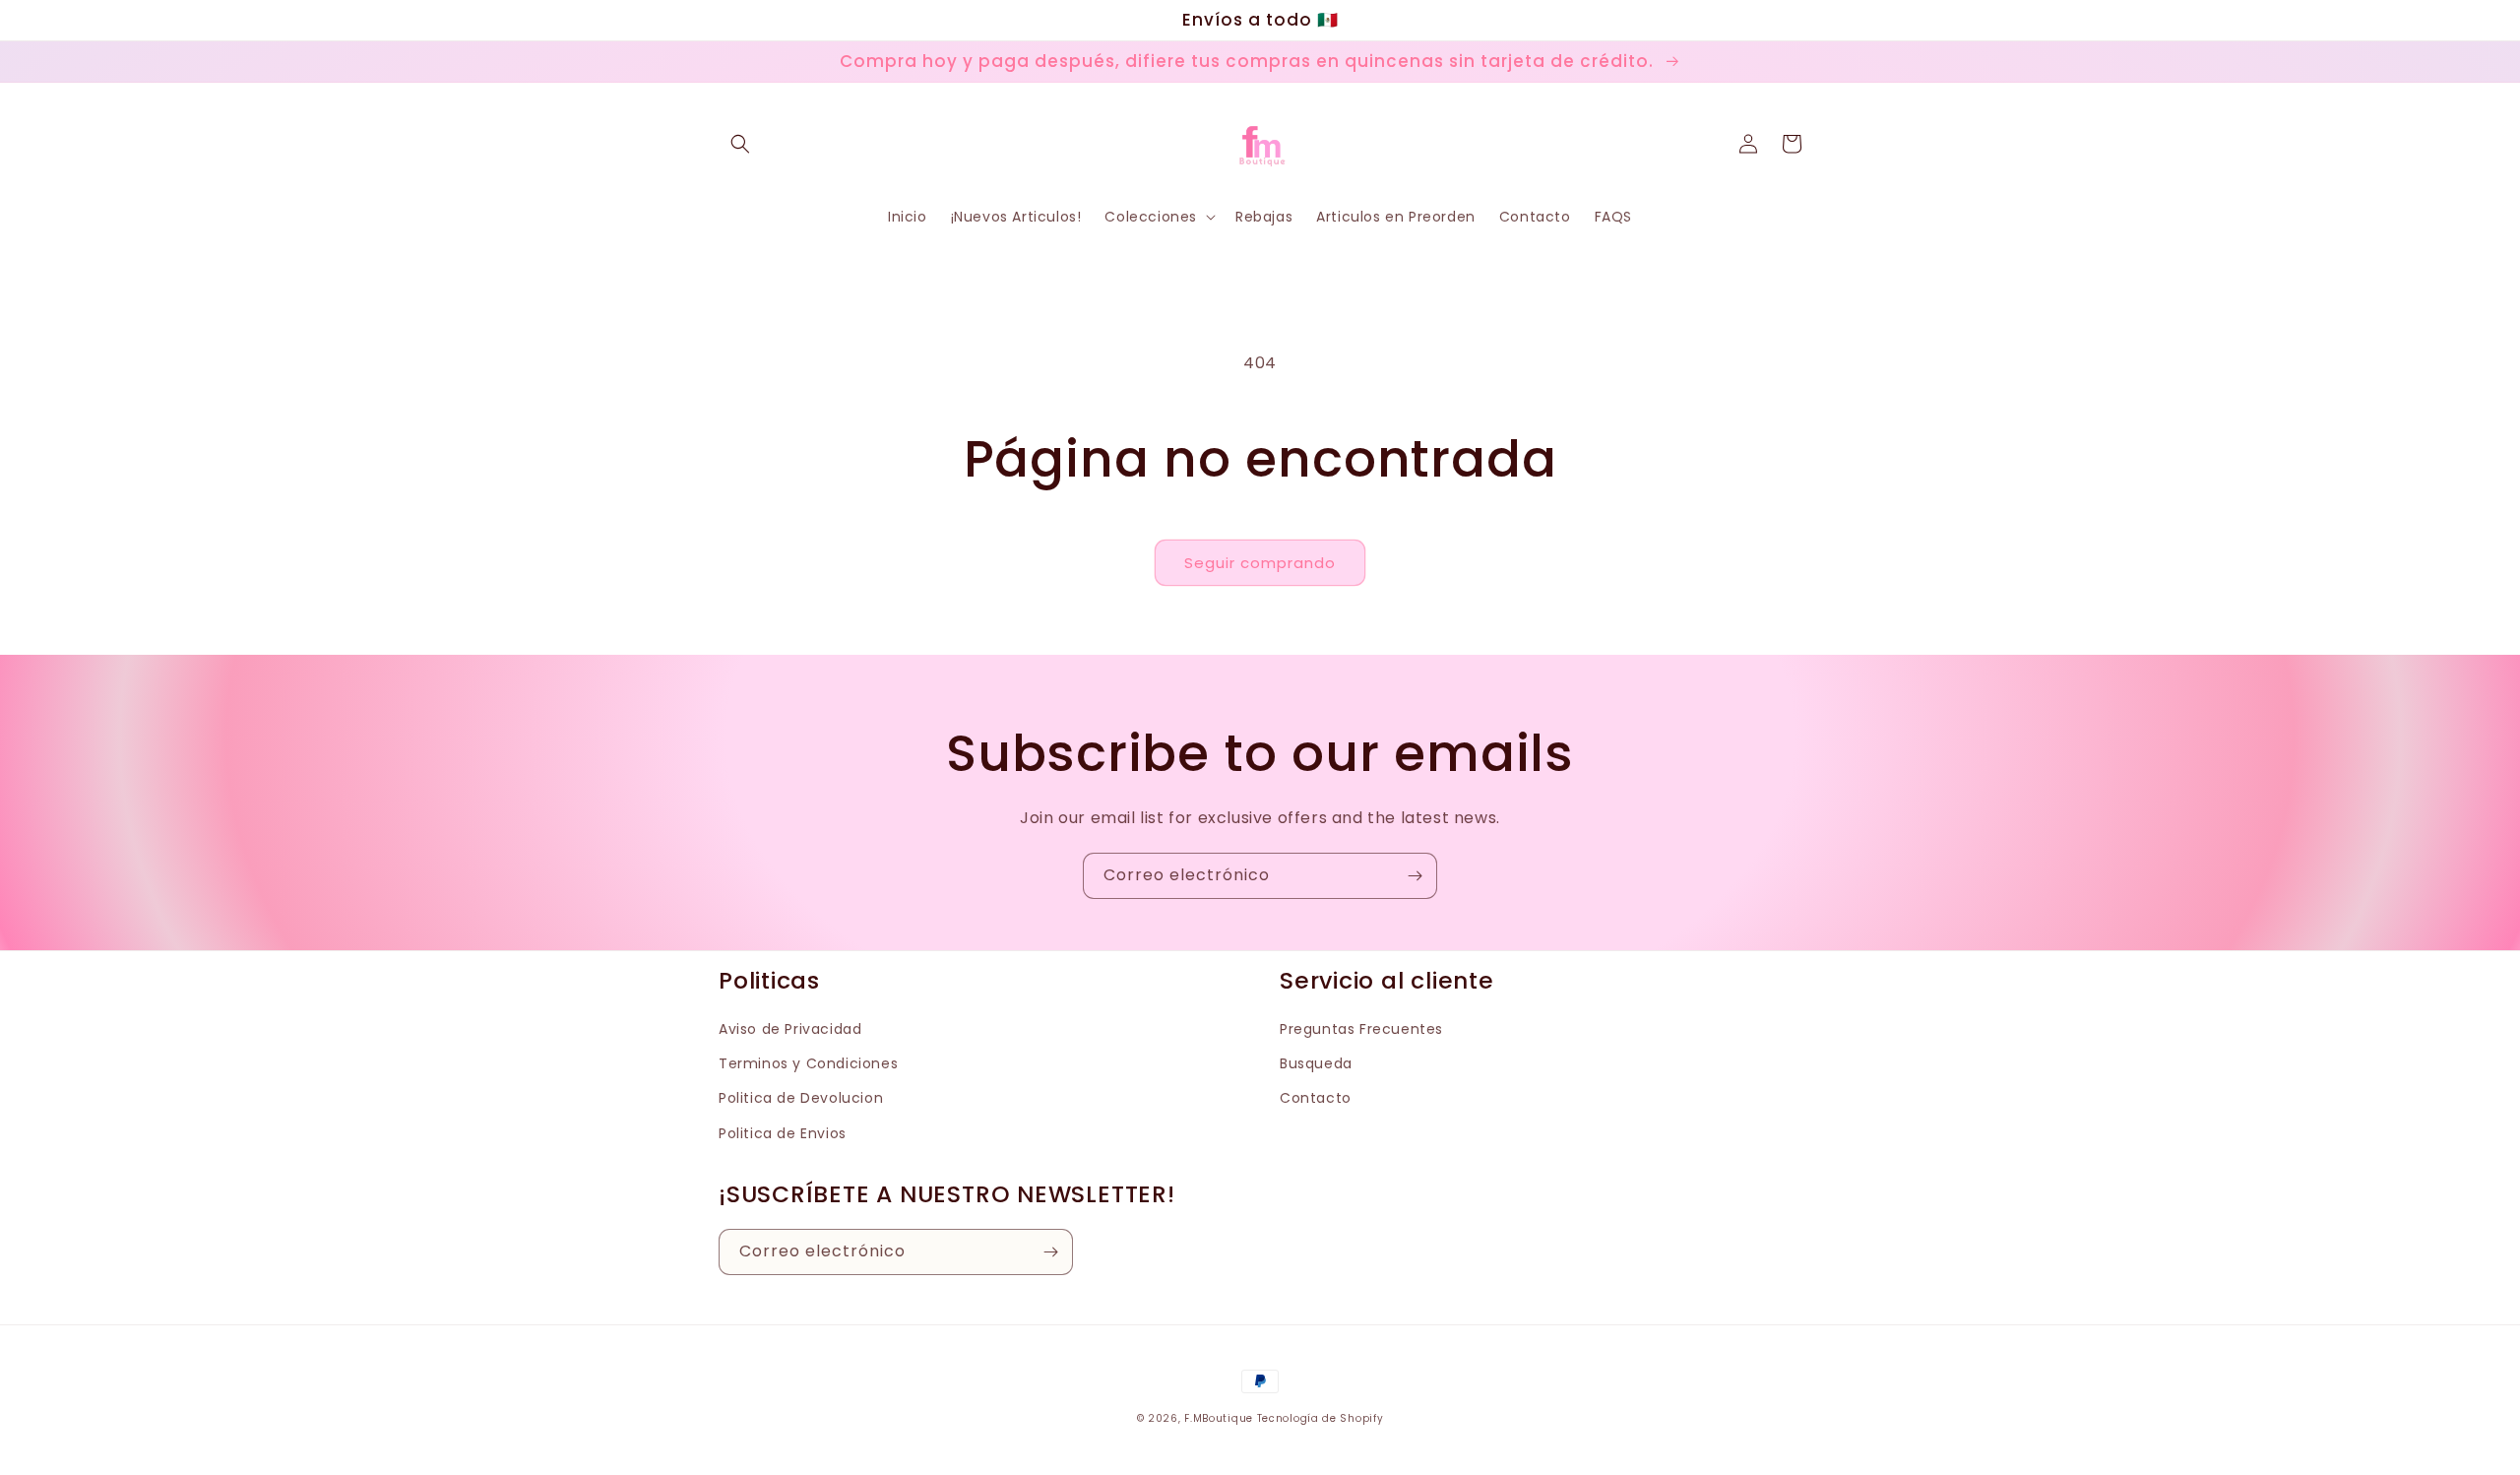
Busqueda (1316, 1063)
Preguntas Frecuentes (1361, 1029)
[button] (740, 144)
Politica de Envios (783, 1133)
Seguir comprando (1260, 563)
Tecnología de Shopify (1321, 1418)
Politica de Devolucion (801, 1098)
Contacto (1316, 1098)
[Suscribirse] (1415, 876)
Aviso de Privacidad (790, 1029)
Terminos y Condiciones (808, 1063)
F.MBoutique (1219, 1418)
